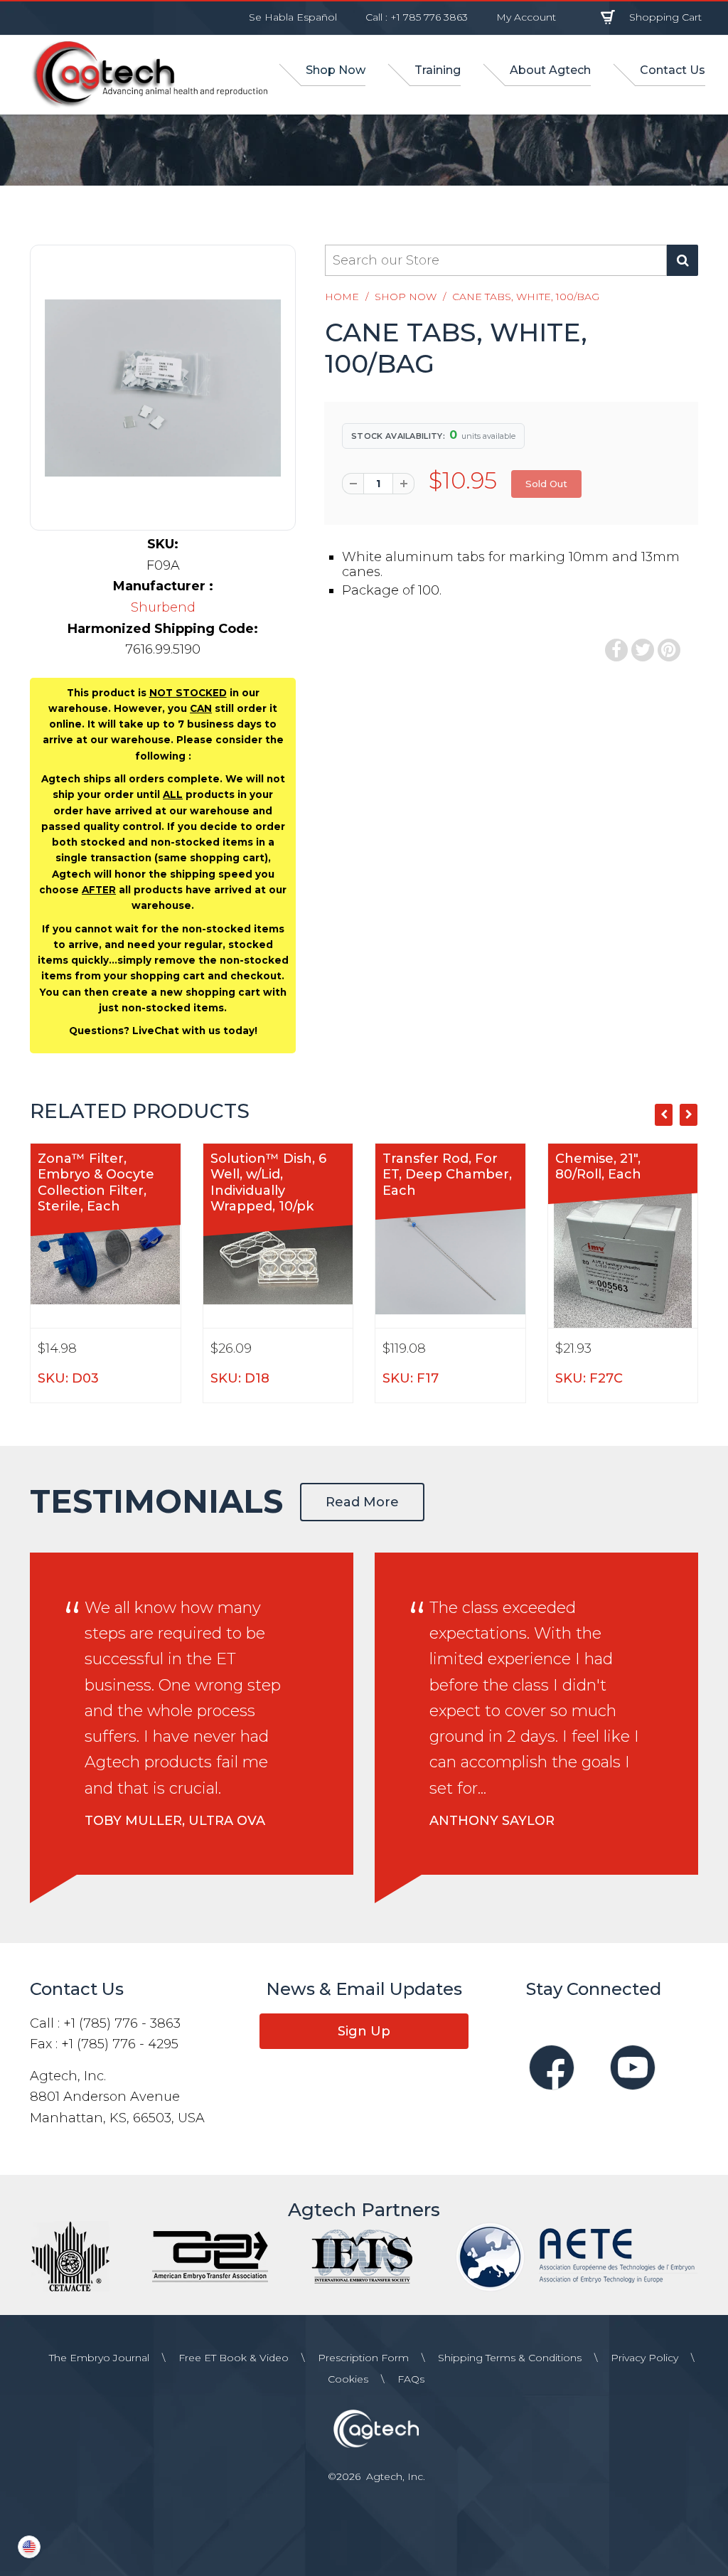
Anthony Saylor (492, 1821)
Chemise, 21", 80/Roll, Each (598, 1167)
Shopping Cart (665, 17)
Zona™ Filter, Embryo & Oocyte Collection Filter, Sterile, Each (96, 1183)
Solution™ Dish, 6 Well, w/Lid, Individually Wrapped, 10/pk (268, 1183)
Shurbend (163, 607)
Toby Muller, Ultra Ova (175, 1821)
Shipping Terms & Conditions (510, 2358)
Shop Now (406, 297)
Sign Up (364, 2031)
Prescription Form (363, 2358)
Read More (362, 1502)
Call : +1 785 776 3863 (417, 17)
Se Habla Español (293, 17)
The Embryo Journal (99, 2358)
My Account (526, 17)
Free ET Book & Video (234, 2358)
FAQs (411, 2379)
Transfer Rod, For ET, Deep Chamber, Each (447, 1175)
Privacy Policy (644, 2358)
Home (342, 297)
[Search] (682, 260)
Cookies (348, 2379)
